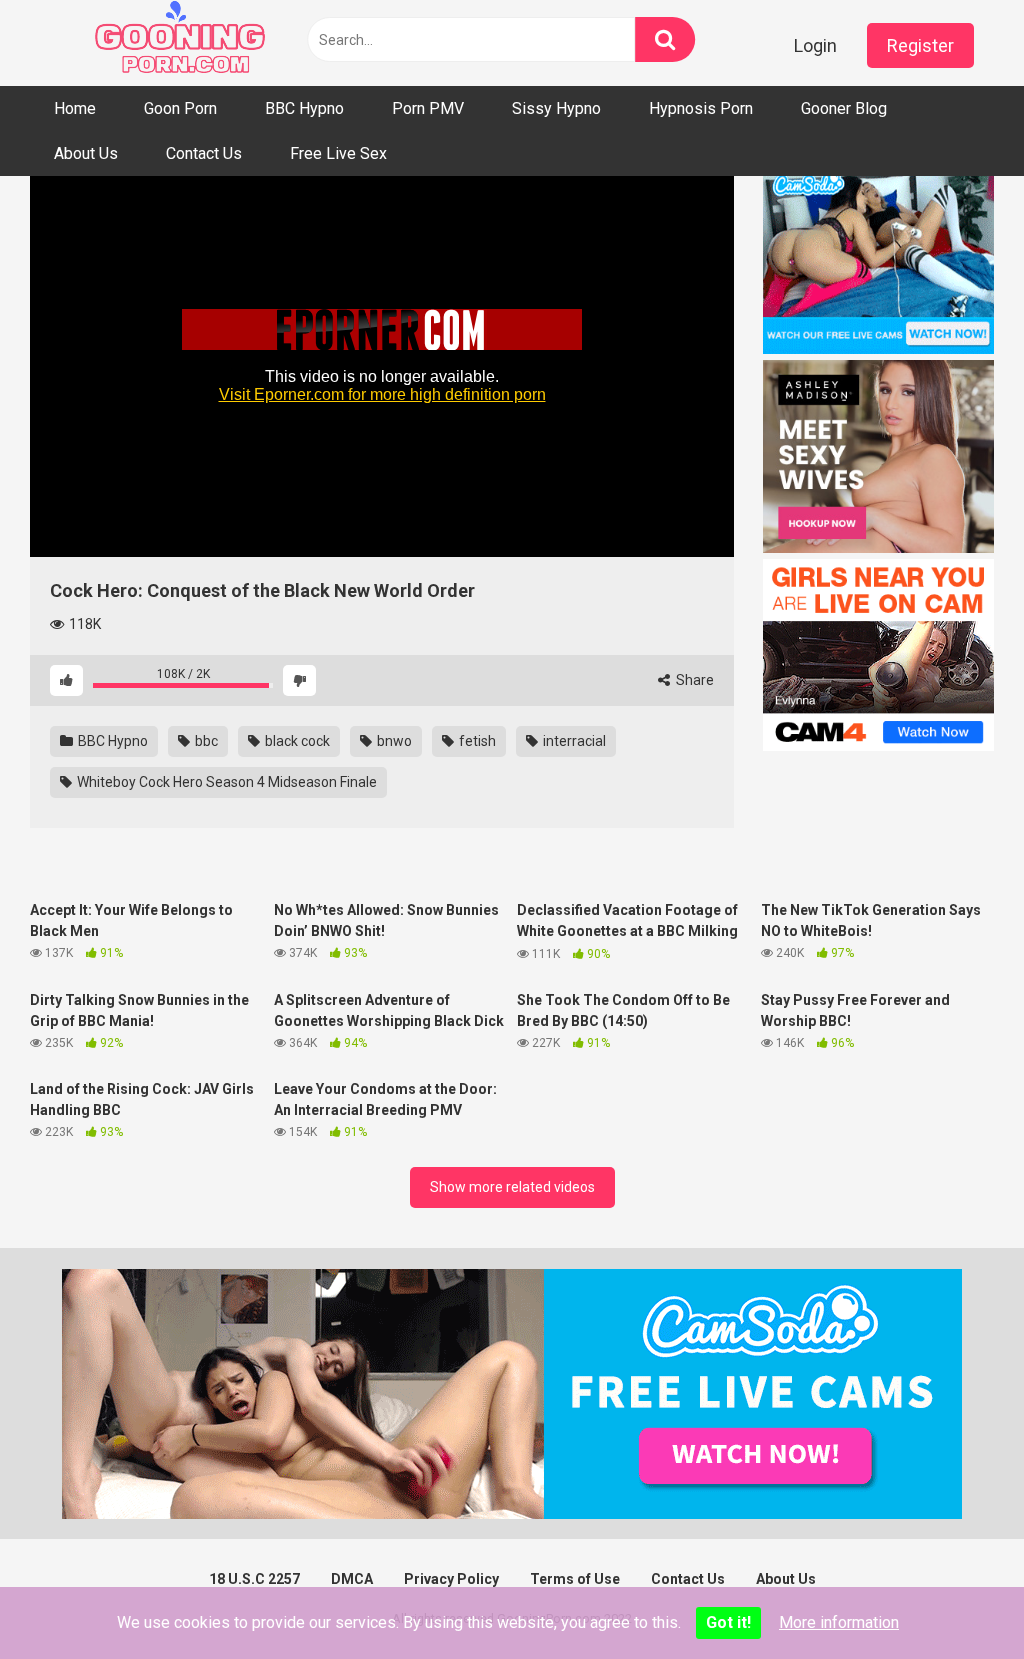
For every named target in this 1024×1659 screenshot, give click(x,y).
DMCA (352, 1579)
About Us (86, 153)
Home (75, 108)
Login (815, 45)
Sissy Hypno (556, 108)
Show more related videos (512, 1187)
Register (920, 45)
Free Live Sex (338, 153)
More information (839, 1622)
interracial (573, 741)
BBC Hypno (304, 108)
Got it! (728, 1622)
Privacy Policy (451, 1579)
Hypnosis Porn (701, 108)
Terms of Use (575, 1579)
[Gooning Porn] (180, 43)
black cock (296, 741)
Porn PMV (428, 108)
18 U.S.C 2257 (254, 1579)
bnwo (393, 741)
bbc (205, 741)
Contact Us (204, 153)
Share (693, 680)
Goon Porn (180, 108)
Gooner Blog (844, 108)
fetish (476, 741)
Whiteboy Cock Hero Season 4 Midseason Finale (225, 782)
